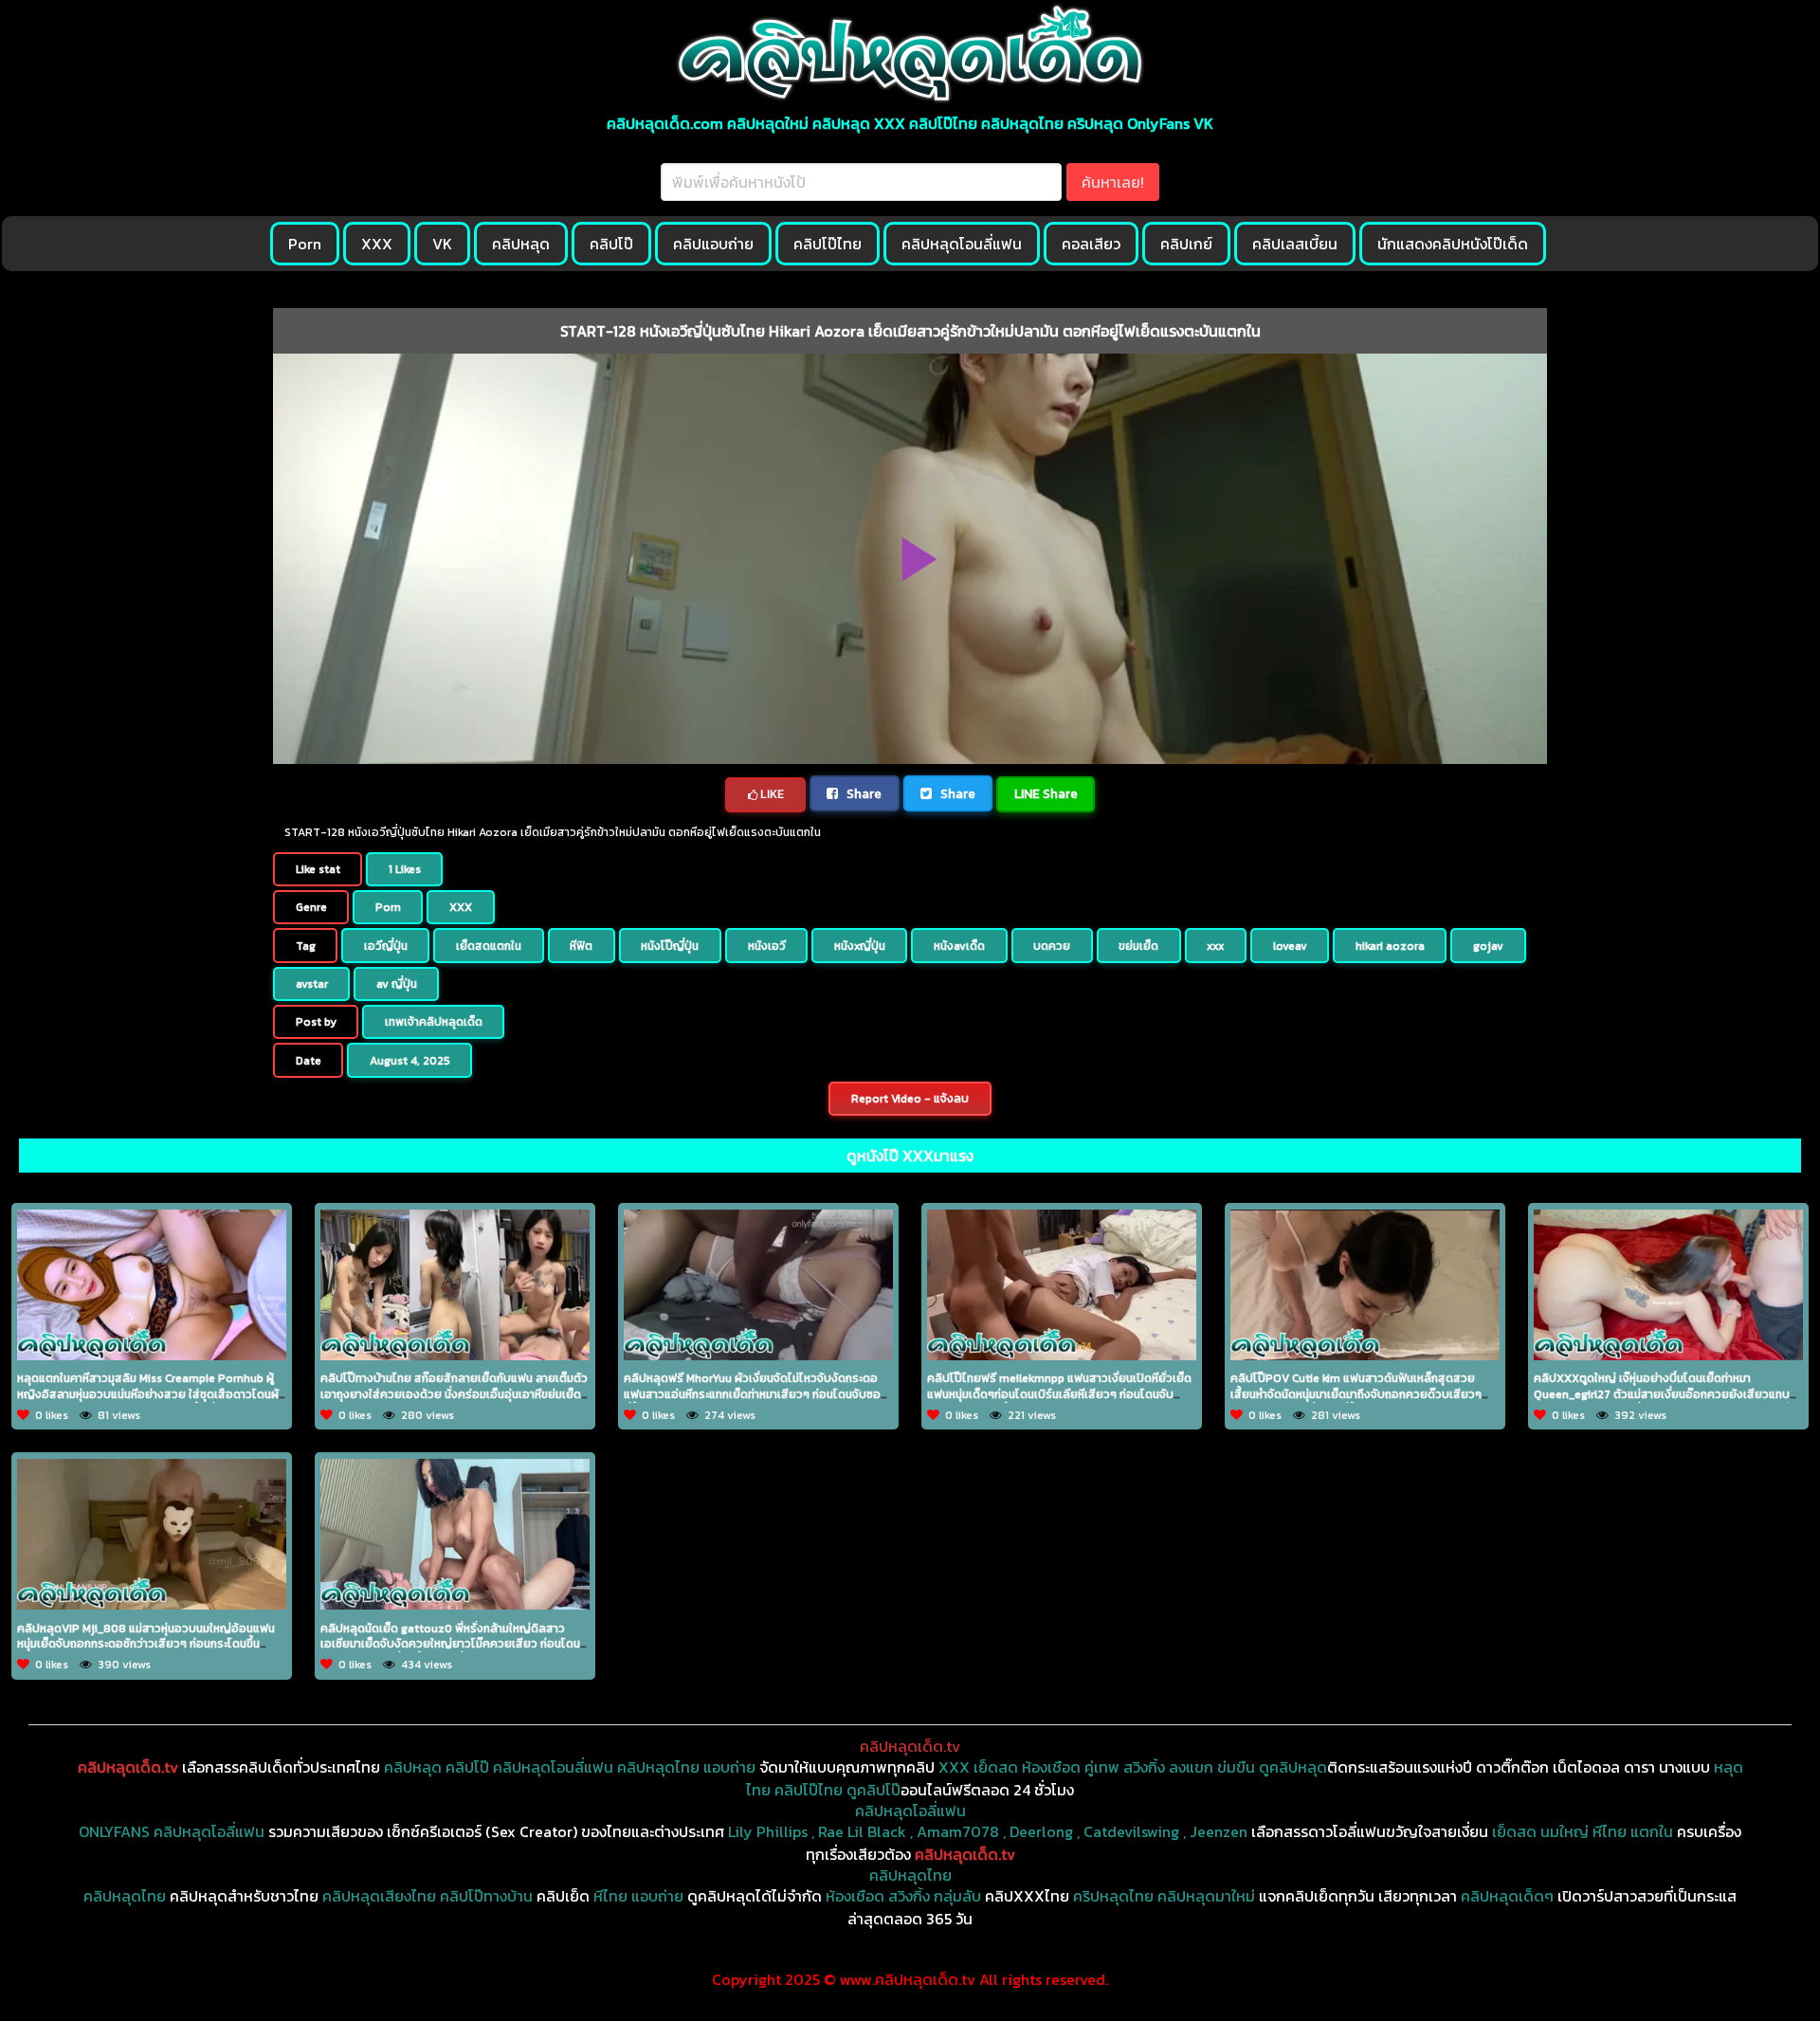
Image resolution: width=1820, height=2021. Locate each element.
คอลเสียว (1091, 244)
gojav (1488, 946)
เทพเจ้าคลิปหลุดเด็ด (434, 1022)
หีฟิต (581, 946)
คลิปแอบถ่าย (713, 244)
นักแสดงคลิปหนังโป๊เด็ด (1453, 244)
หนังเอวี (767, 946)
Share (863, 793)
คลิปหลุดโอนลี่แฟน (962, 244)
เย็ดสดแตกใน (489, 946)
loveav (1290, 946)
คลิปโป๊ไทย (828, 244)
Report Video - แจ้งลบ (910, 1099)
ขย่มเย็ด (1138, 946)
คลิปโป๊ (611, 244)
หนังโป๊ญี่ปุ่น (670, 946)
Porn (305, 244)
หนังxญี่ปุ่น (860, 946)
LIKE (771, 794)
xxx (1215, 946)
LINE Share (1046, 793)
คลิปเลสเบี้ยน (1295, 244)
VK (442, 244)
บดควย (1052, 946)
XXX (377, 244)
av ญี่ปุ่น (397, 984)
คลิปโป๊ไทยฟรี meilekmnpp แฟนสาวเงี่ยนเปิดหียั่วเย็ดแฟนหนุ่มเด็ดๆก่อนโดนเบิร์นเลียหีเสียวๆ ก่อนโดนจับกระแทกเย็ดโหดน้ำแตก (1059, 1394)
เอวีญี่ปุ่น (386, 946)
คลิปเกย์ (1186, 244)
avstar (312, 984)
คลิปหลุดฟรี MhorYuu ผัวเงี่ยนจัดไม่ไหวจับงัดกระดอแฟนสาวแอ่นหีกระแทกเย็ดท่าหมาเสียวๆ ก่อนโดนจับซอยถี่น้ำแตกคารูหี (756, 1394)
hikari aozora (1390, 946)
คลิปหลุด (521, 244)
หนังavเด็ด (959, 946)
